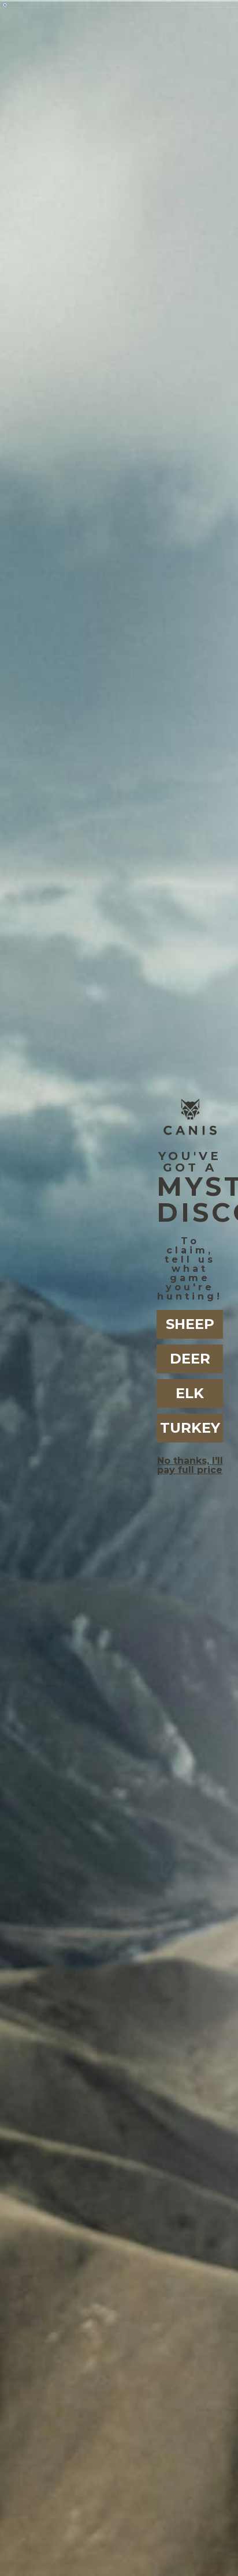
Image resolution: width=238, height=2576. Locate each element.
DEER (190, 1359)
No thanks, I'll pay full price (190, 1465)
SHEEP (190, 1324)
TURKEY (190, 1428)
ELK (190, 1393)
